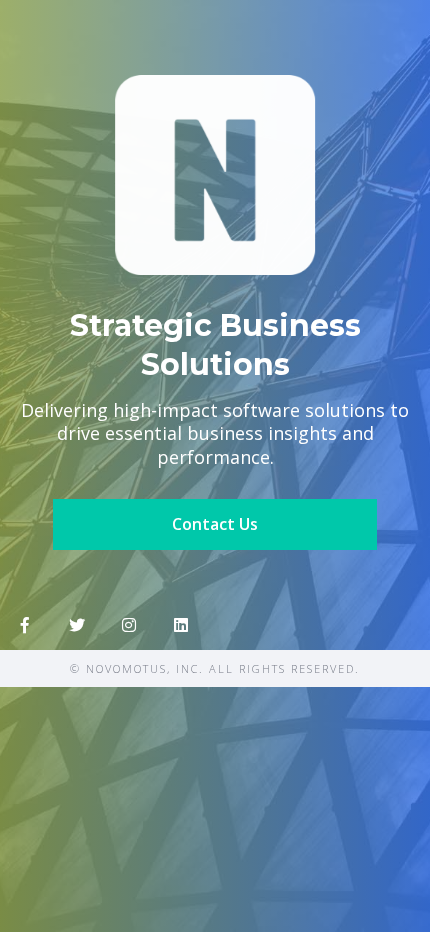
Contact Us (215, 524)
